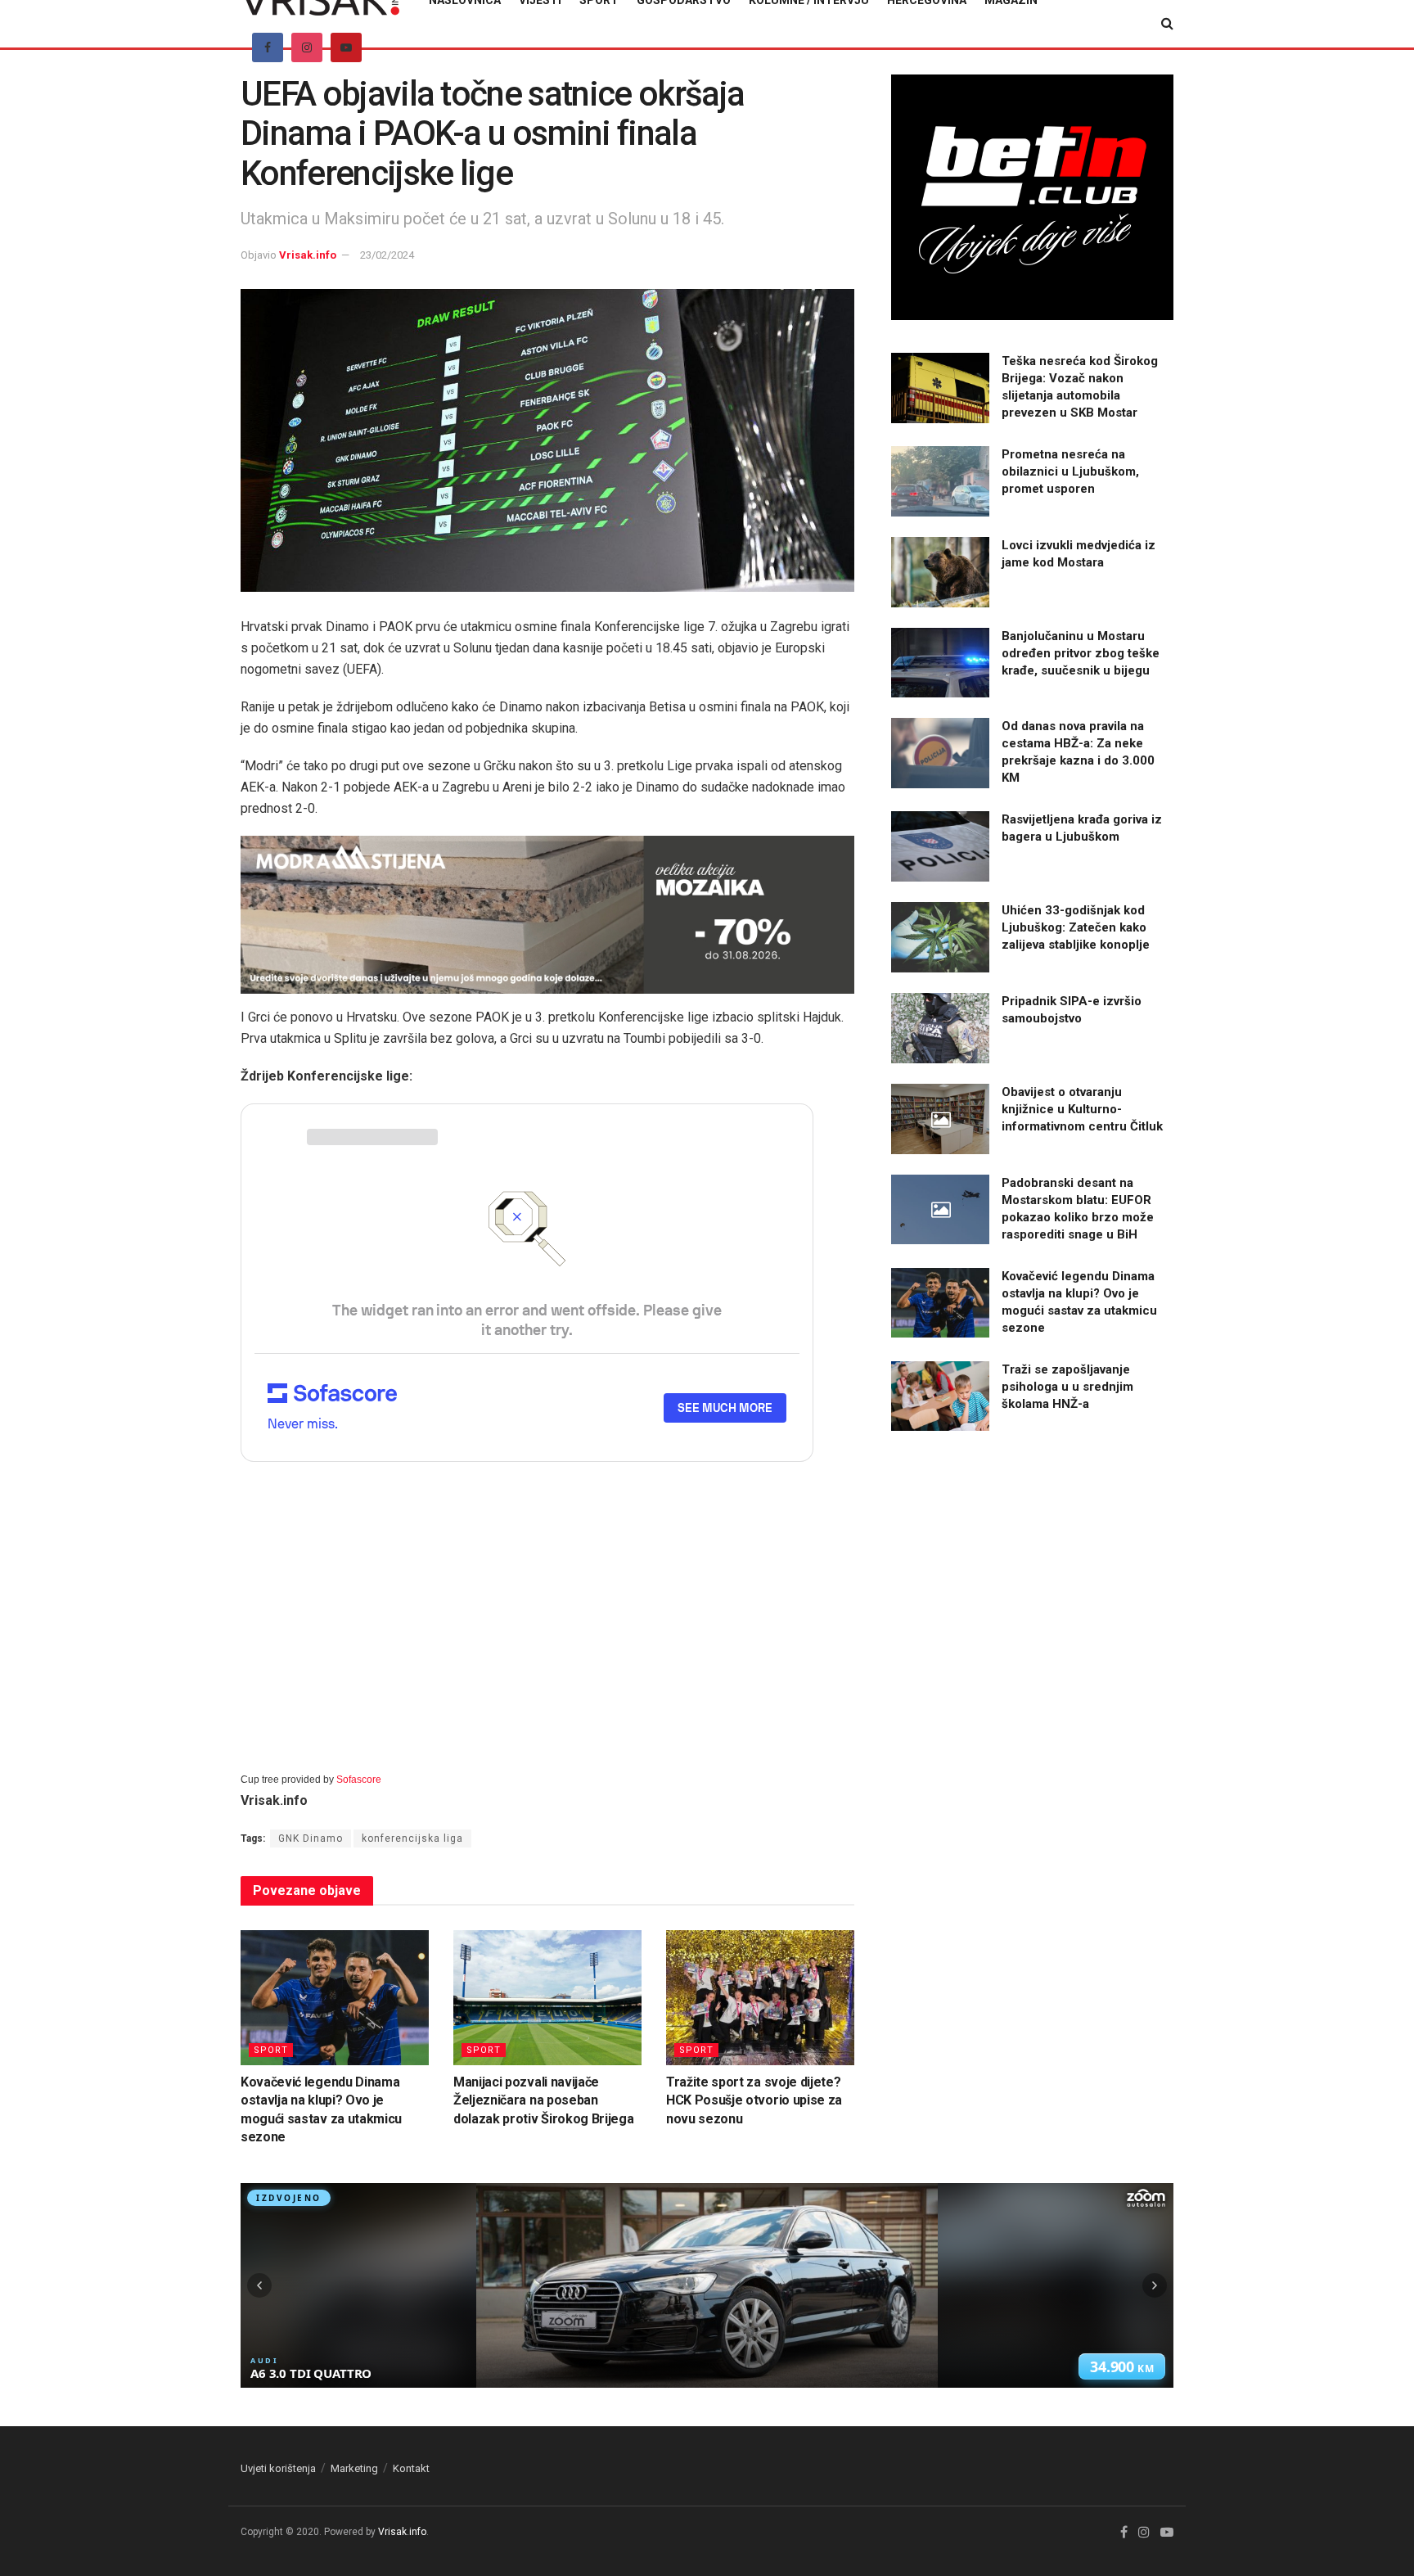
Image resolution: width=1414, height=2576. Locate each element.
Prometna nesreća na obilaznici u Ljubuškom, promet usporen (1070, 471)
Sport (271, 2050)
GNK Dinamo (311, 1838)
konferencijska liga (412, 1838)
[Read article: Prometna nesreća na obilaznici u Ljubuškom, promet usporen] (940, 481)
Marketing (354, 2468)
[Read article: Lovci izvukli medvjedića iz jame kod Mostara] (940, 572)
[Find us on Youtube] (346, 47)
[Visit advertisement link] (547, 915)
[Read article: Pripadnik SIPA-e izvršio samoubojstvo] (940, 1028)
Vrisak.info (308, 255)
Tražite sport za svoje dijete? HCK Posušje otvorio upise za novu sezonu (754, 2100)
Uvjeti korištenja (278, 2468)
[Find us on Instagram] (307, 47)
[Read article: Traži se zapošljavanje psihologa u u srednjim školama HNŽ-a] (940, 1396)
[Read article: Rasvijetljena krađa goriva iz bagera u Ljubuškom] (940, 846)
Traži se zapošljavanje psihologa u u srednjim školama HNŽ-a (1067, 1387)
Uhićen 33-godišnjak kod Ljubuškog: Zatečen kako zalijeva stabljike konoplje (1076, 927)
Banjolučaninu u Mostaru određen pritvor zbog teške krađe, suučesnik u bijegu (1081, 653)
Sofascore (359, 1780)
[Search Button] (1167, 24)
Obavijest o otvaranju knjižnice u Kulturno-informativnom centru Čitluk (1082, 1109)
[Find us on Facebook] (268, 47)
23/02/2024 (387, 255)
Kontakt (411, 2468)
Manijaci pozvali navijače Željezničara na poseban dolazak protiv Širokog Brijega (543, 2100)
